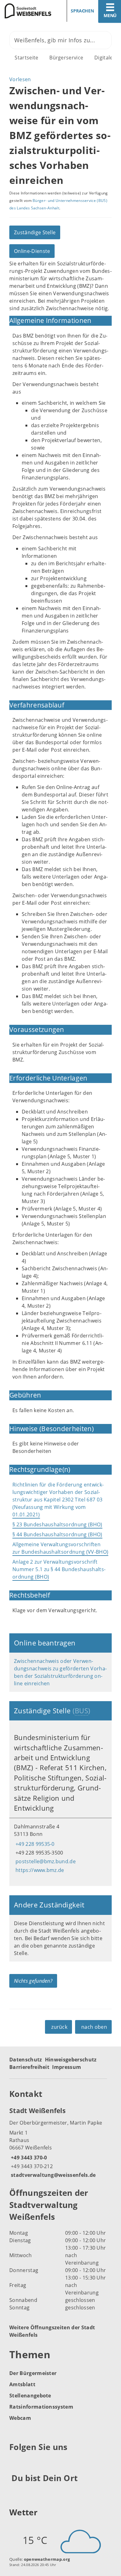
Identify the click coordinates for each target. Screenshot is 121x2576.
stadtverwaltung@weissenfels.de (53, 2175)
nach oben (94, 2027)
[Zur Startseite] (28, 11)
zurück (59, 2027)
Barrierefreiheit (29, 2067)
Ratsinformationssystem (41, 2407)
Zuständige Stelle (35, 232)
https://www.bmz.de (39, 1870)
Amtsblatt (22, 2384)
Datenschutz (26, 2060)
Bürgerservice (66, 58)
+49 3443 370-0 (28, 2158)
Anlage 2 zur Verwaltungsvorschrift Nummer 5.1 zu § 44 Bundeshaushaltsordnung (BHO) (59, 1569)
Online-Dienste (32, 251)
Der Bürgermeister (33, 2373)
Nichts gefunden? (33, 1981)
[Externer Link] (15, 2462)
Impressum (67, 2067)
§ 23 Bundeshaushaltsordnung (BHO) (57, 1524)
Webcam (20, 2418)
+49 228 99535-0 (34, 1844)
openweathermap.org (47, 2559)
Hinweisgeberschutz (71, 2060)
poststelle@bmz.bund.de (45, 1861)
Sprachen (82, 11)
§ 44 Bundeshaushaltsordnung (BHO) (57, 1534)
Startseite (26, 58)
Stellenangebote (30, 2396)
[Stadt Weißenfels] (60, 2142)
